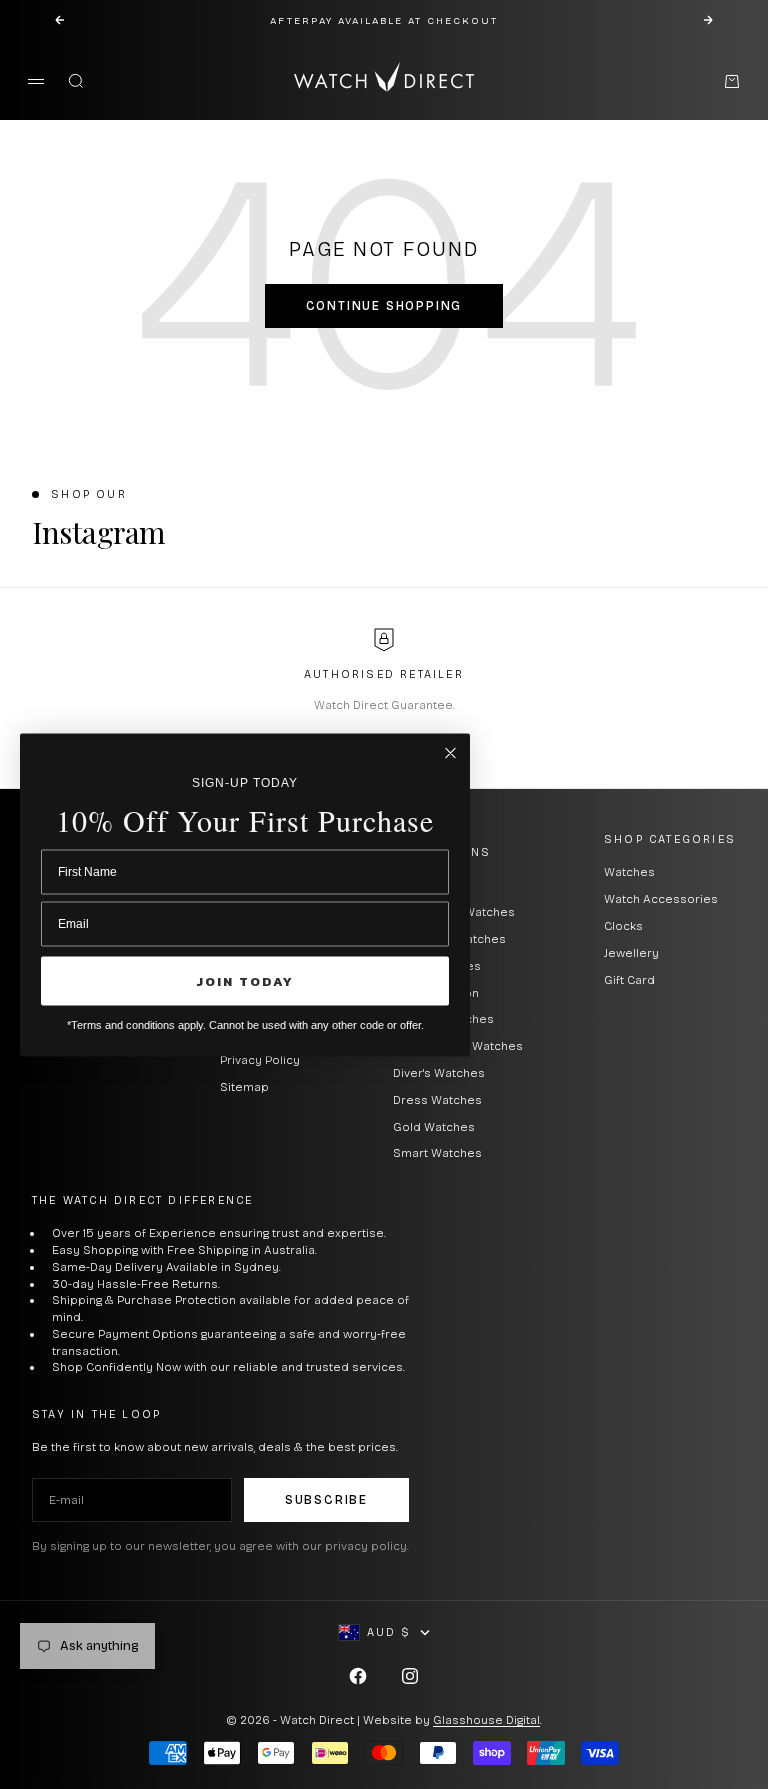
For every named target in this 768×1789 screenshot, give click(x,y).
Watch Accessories (661, 899)
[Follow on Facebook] (358, 1676)
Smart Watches (437, 1153)
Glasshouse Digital (486, 1720)
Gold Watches (434, 1127)
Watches (629, 872)
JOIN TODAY (245, 980)
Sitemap (244, 1087)
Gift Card (629, 980)
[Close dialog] (450, 752)
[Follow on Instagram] (410, 1676)
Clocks (623, 926)
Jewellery (631, 953)
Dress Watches (437, 1100)
